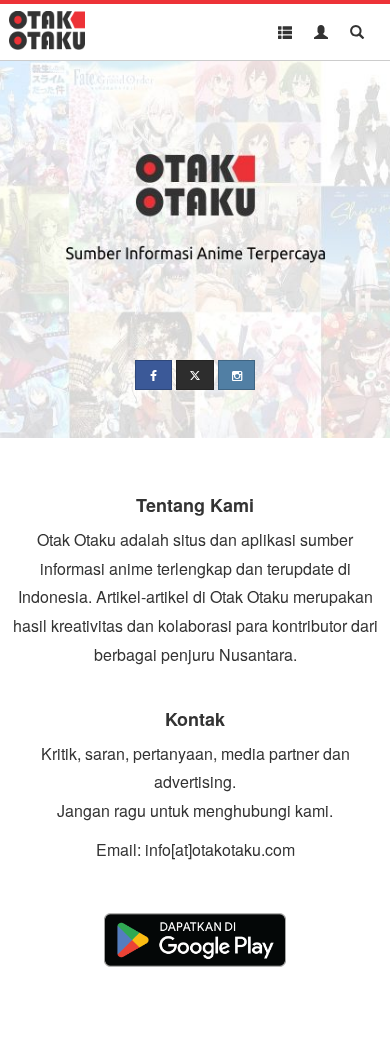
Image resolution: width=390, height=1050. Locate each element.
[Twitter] (195, 375)
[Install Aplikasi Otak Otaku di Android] (195, 940)
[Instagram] (236, 375)
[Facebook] (153, 375)
